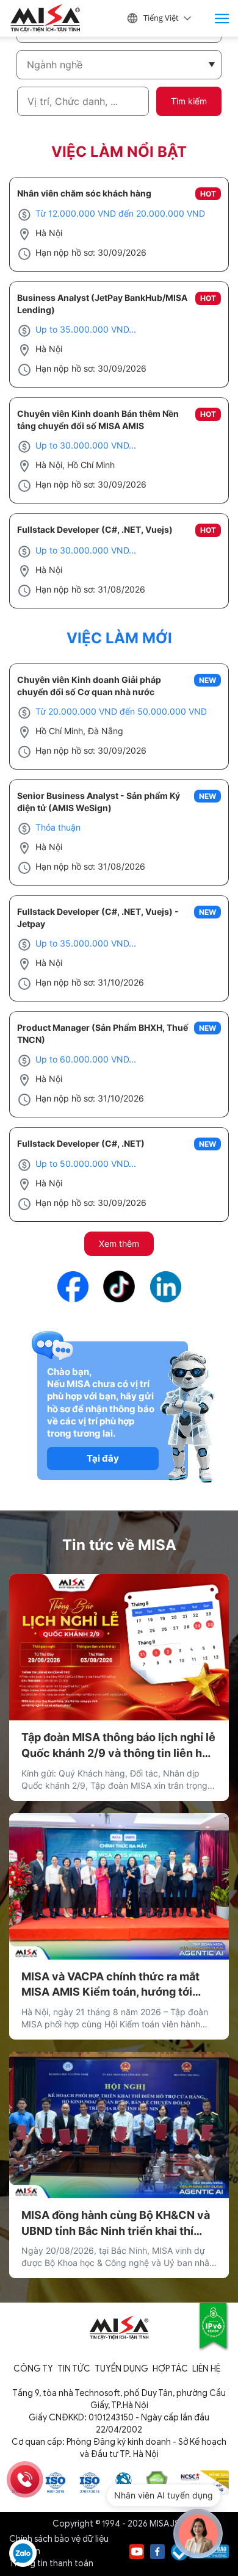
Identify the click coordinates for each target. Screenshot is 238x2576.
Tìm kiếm (189, 101)
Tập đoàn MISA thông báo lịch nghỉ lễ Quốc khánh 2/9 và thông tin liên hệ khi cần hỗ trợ (118, 1746)
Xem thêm (119, 1243)
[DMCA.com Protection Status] (157, 2482)
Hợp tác (170, 2369)
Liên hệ (206, 2369)
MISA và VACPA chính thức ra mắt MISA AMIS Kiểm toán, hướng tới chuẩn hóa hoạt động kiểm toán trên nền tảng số (116, 1985)
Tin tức (74, 2369)
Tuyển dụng (121, 2369)
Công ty (33, 2369)
